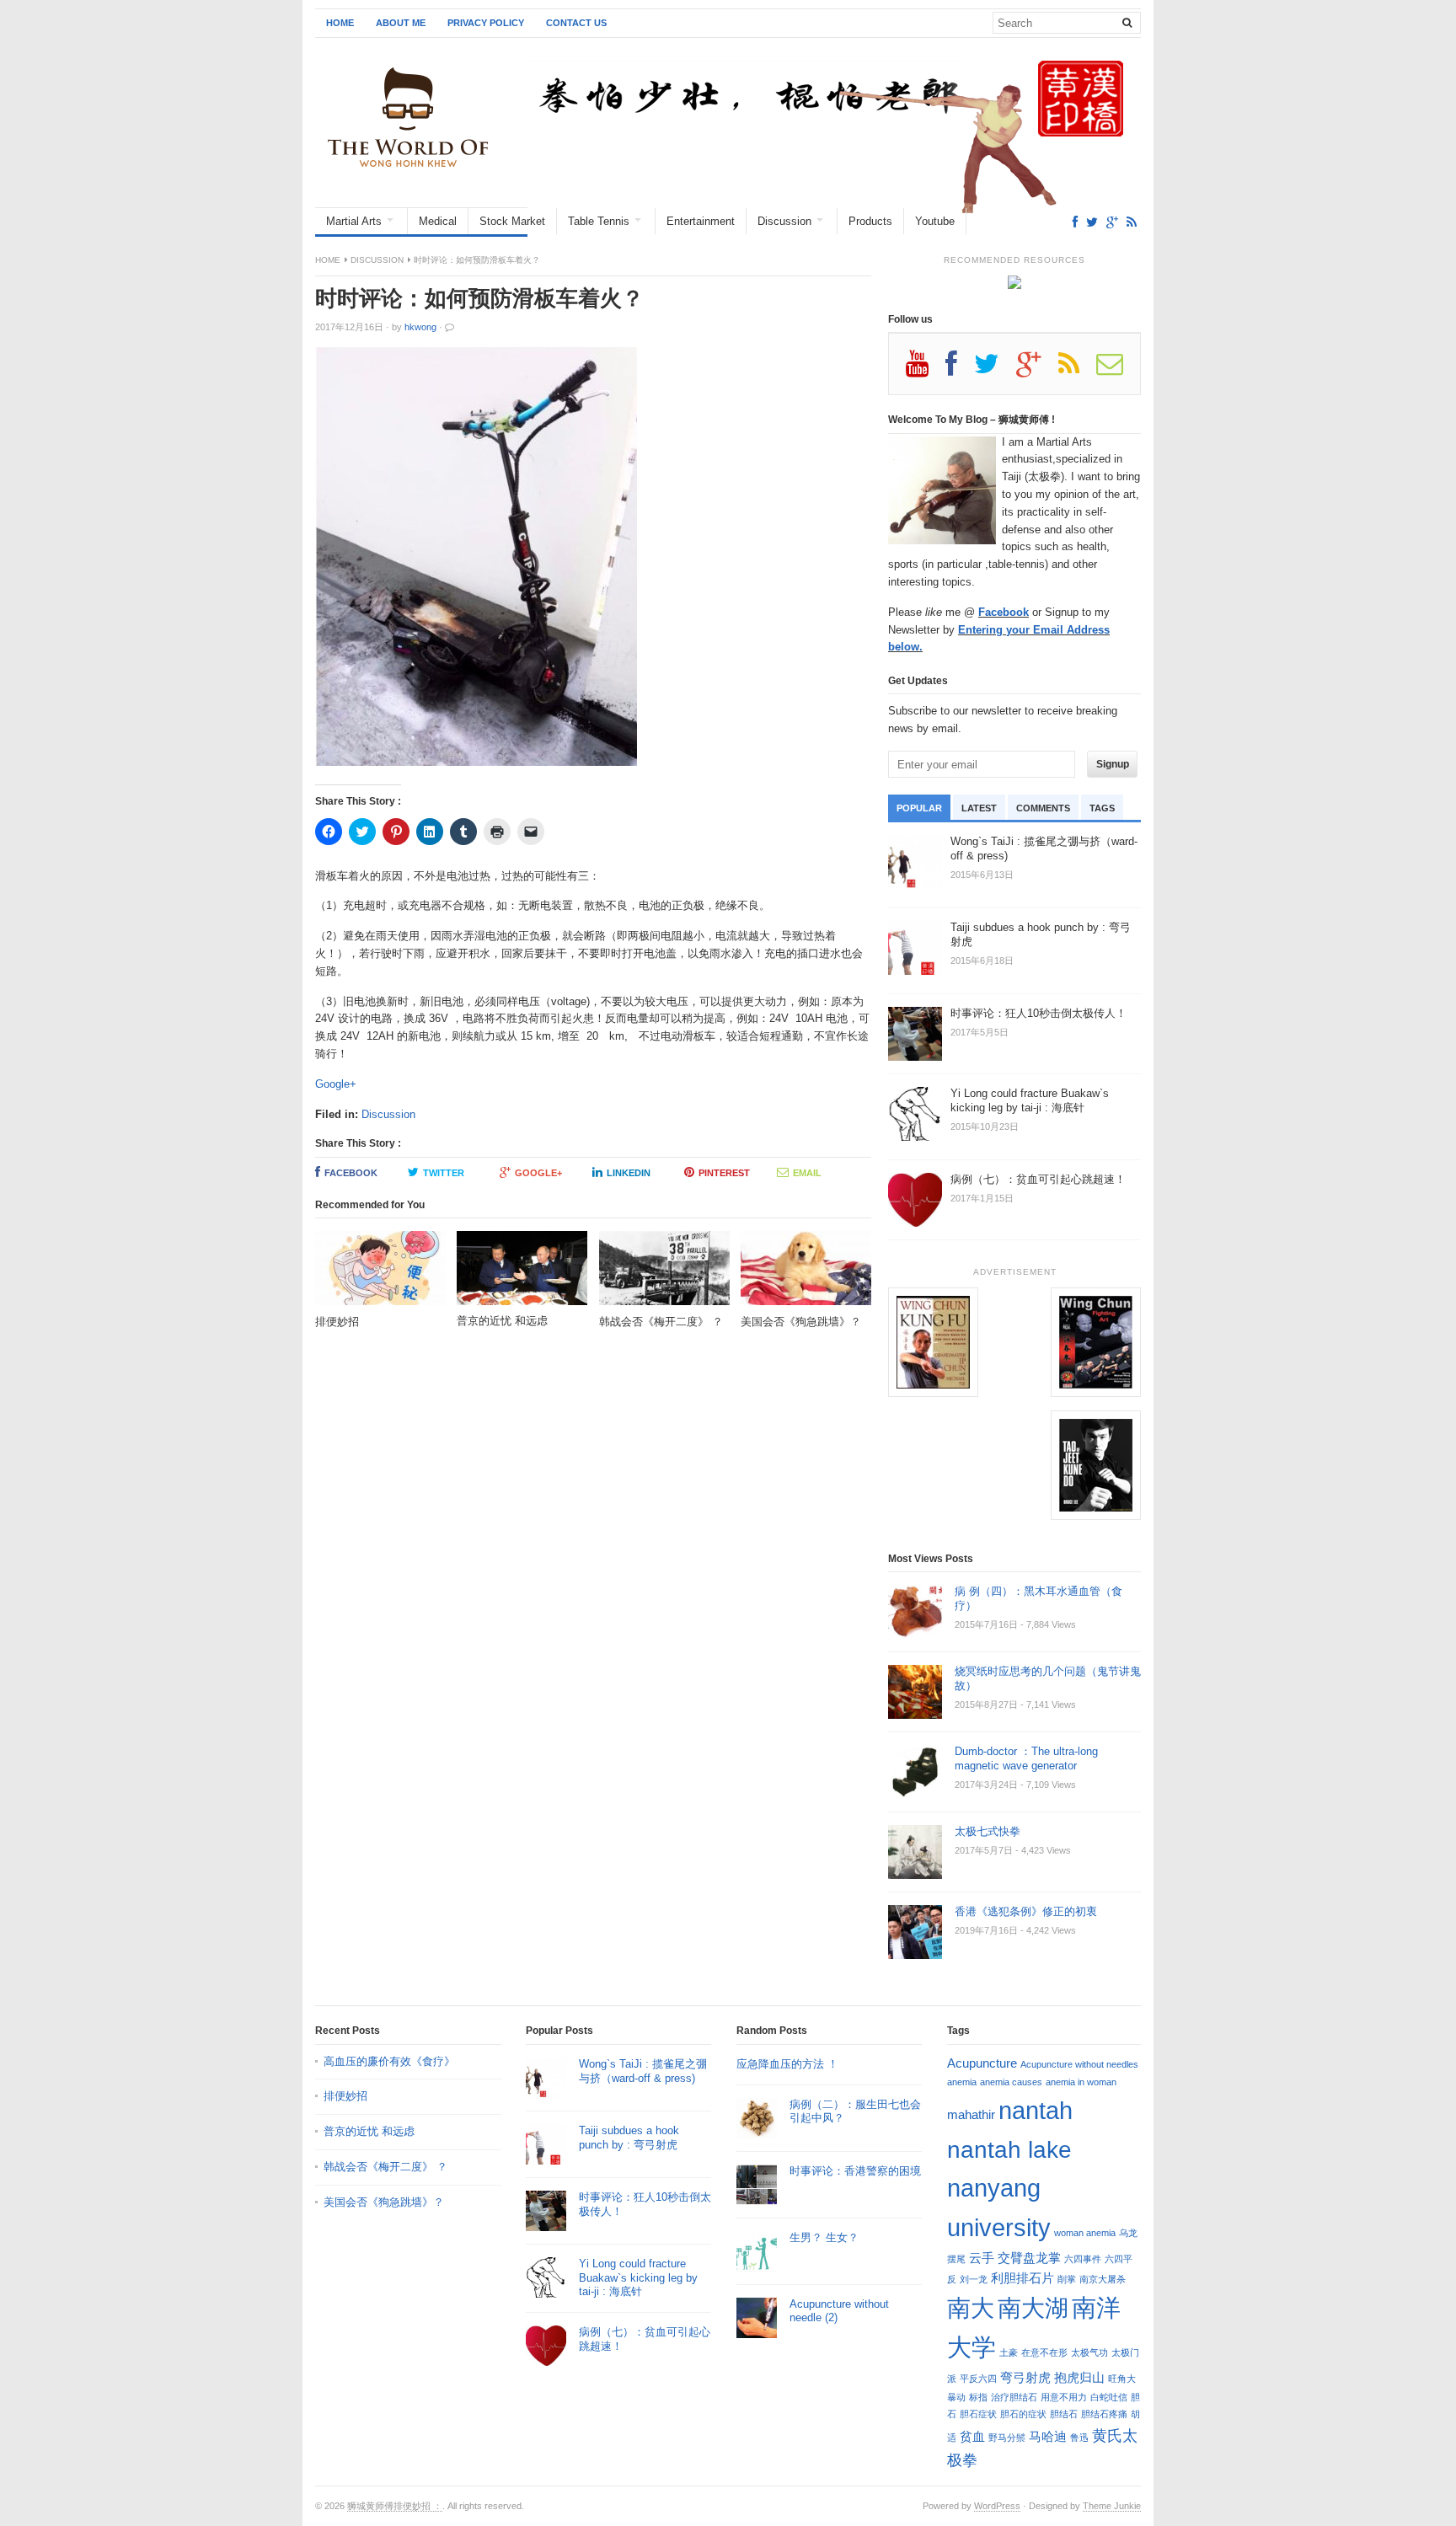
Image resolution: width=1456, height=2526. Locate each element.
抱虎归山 (1079, 2377)
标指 (978, 2397)
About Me (401, 23)
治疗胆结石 (1014, 2397)
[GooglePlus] (1112, 222)
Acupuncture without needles (1079, 2064)
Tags (1102, 808)
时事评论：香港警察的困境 (855, 2171)
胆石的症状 (1023, 2414)
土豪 (1009, 2352)
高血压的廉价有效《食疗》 (389, 2061)
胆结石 (1064, 2414)
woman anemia (1085, 2233)
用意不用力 (1064, 2397)
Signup (1113, 764)
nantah (1036, 2110)
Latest (979, 808)
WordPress (997, 2506)
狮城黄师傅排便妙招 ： (395, 2506)
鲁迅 (1079, 2438)
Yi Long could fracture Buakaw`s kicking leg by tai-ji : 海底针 (638, 2278)
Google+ (336, 1084)
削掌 (1067, 2279)
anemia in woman (1081, 2082)
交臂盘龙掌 (1029, 2258)
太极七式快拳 (988, 1831)
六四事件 (1083, 2259)
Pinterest (724, 1173)
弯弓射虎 (1025, 2377)
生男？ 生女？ (824, 2237)
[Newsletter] (1118, 370)
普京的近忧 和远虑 (371, 2131)
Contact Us (576, 23)
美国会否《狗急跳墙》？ (384, 2202)
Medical (438, 221)
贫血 (972, 2436)
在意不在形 (1044, 2352)
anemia (962, 2082)
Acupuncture (982, 2063)
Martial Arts (354, 221)
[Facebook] (1075, 222)
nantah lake (1009, 2149)
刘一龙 (974, 2279)
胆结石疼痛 (1104, 2414)
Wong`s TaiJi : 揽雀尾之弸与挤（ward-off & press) (643, 2071)
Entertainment (701, 221)
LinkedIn (629, 1173)
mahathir (971, 2114)
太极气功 (1089, 2352)
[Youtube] (926, 370)
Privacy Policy (486, 23)
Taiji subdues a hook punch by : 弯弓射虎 (629, 2138)
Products (870, 221)
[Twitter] (1092, 222)
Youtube (935, 221)
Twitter (444, 1173)
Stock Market (512, 221)
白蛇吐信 (1109, 2397)
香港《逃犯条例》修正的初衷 (1026, 1911)
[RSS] (1132, 222)
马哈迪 (1048, 2436)
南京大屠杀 (1103, 2279)
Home (340, 23)
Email (807, 1173)
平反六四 (978, 2379)
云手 (982, 2258)
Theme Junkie (1112, 2506)
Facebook (351, 1173)
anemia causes (1011, 2082)
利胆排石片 (1022, 2278)
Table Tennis (599, 221)
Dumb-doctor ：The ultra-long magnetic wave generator (1026, 1758)
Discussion (784, 221)
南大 (971, 2308)
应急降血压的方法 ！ (787, 2064)
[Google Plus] (1037, 370)
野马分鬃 (1007, 2438)
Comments (1043, 808)
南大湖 (1033, 2308)
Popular (919, 808)
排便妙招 (345, 2096)
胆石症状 (978, 2414)
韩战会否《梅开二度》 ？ (385, 2167)
